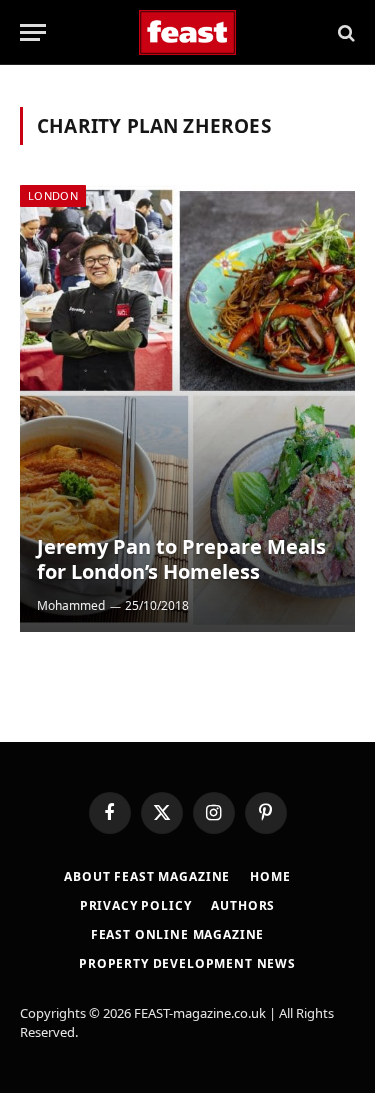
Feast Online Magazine (178, 934)
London (53, 195)
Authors (243, 905)
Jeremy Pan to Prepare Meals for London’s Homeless (181, 559)
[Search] (344, 32)
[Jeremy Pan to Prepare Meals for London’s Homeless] (187, 408)
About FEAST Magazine (147, 876)
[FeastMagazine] (187, 32)
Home (270, 876)
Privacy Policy (136, 905)
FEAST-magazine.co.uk (200, 1013)
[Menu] (33, 32)
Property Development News (187, 963)
